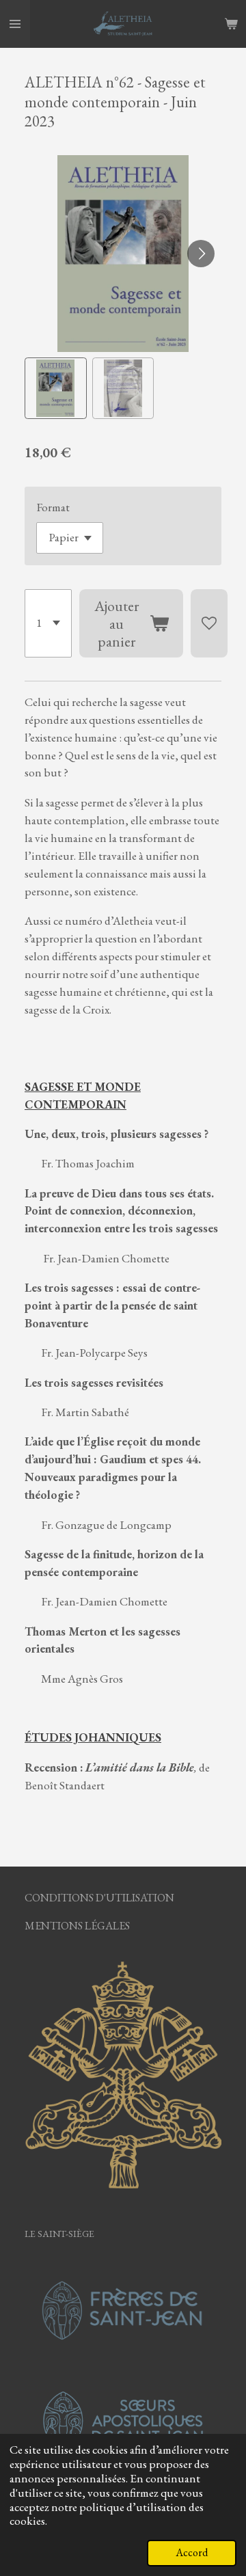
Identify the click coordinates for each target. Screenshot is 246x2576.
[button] (56, 389)
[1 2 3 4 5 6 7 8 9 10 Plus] (48, 623)
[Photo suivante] (201, 254)
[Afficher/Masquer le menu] (15, 24)
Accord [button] (192, 2552)
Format (53, 507)
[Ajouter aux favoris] (209, 623)
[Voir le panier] (231, 24)
